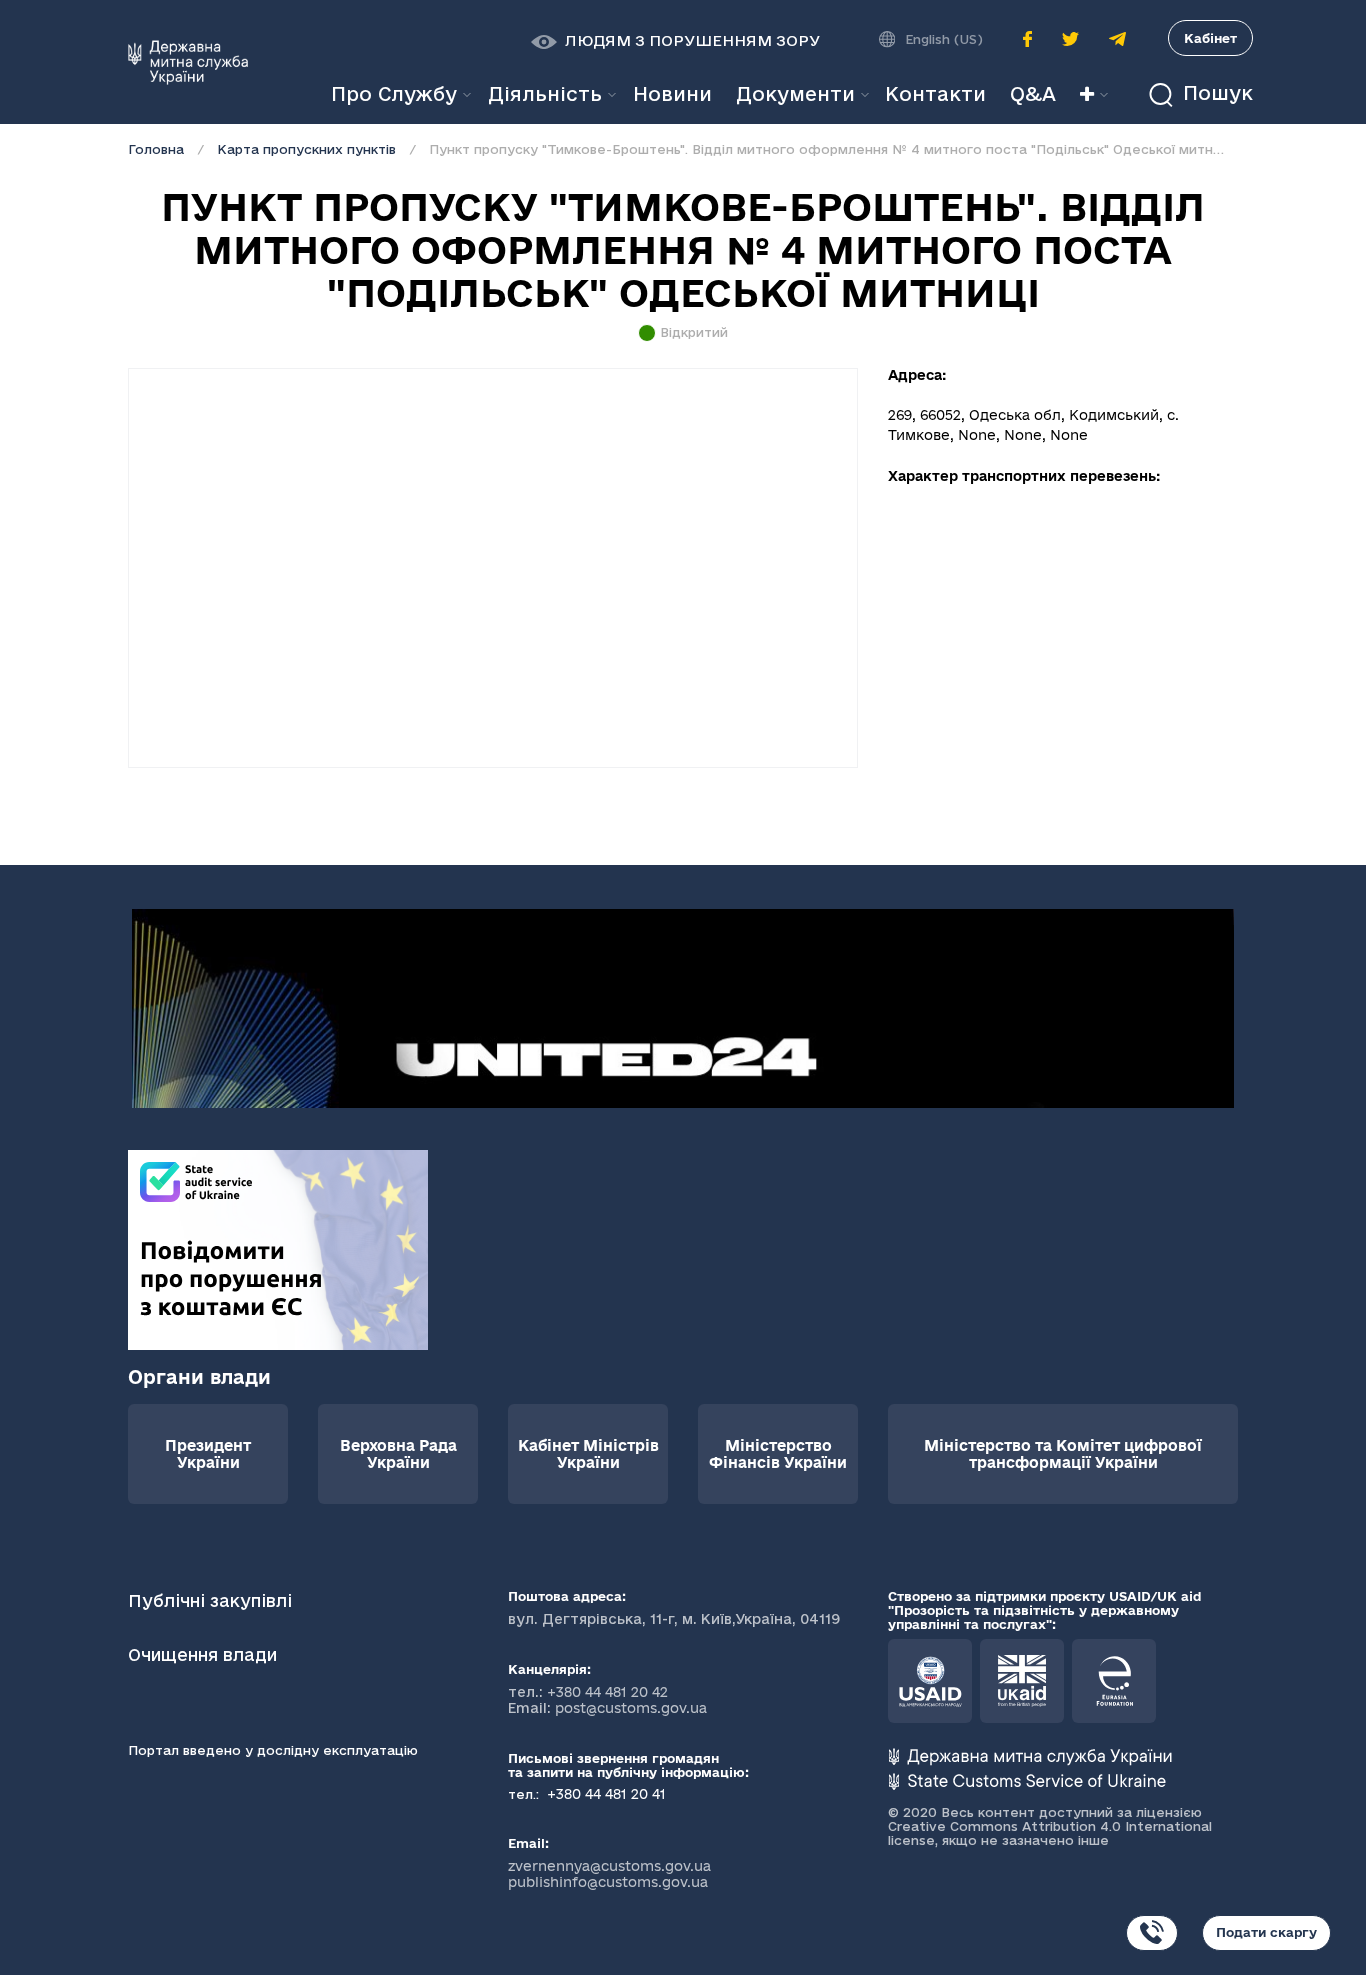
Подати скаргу (1266, 1932)
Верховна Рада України (398, 1454)
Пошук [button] (1215, 93)
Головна (156, 149)
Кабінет (1210, 38)
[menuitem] (672, 94)
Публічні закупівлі (210, 1600)
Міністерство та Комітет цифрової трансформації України (1063, 1454)
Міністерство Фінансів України (778, 1454)
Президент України (208, 1454)
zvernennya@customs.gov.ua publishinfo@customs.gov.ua (609, 1874)
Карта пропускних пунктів (306, 149)
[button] (675, 41)
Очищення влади (205, 1654)
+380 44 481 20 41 (604, 1794)
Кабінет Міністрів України (588, 1454)
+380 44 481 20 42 (607, 1692)
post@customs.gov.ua (631, 1708)
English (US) (944, 39)
